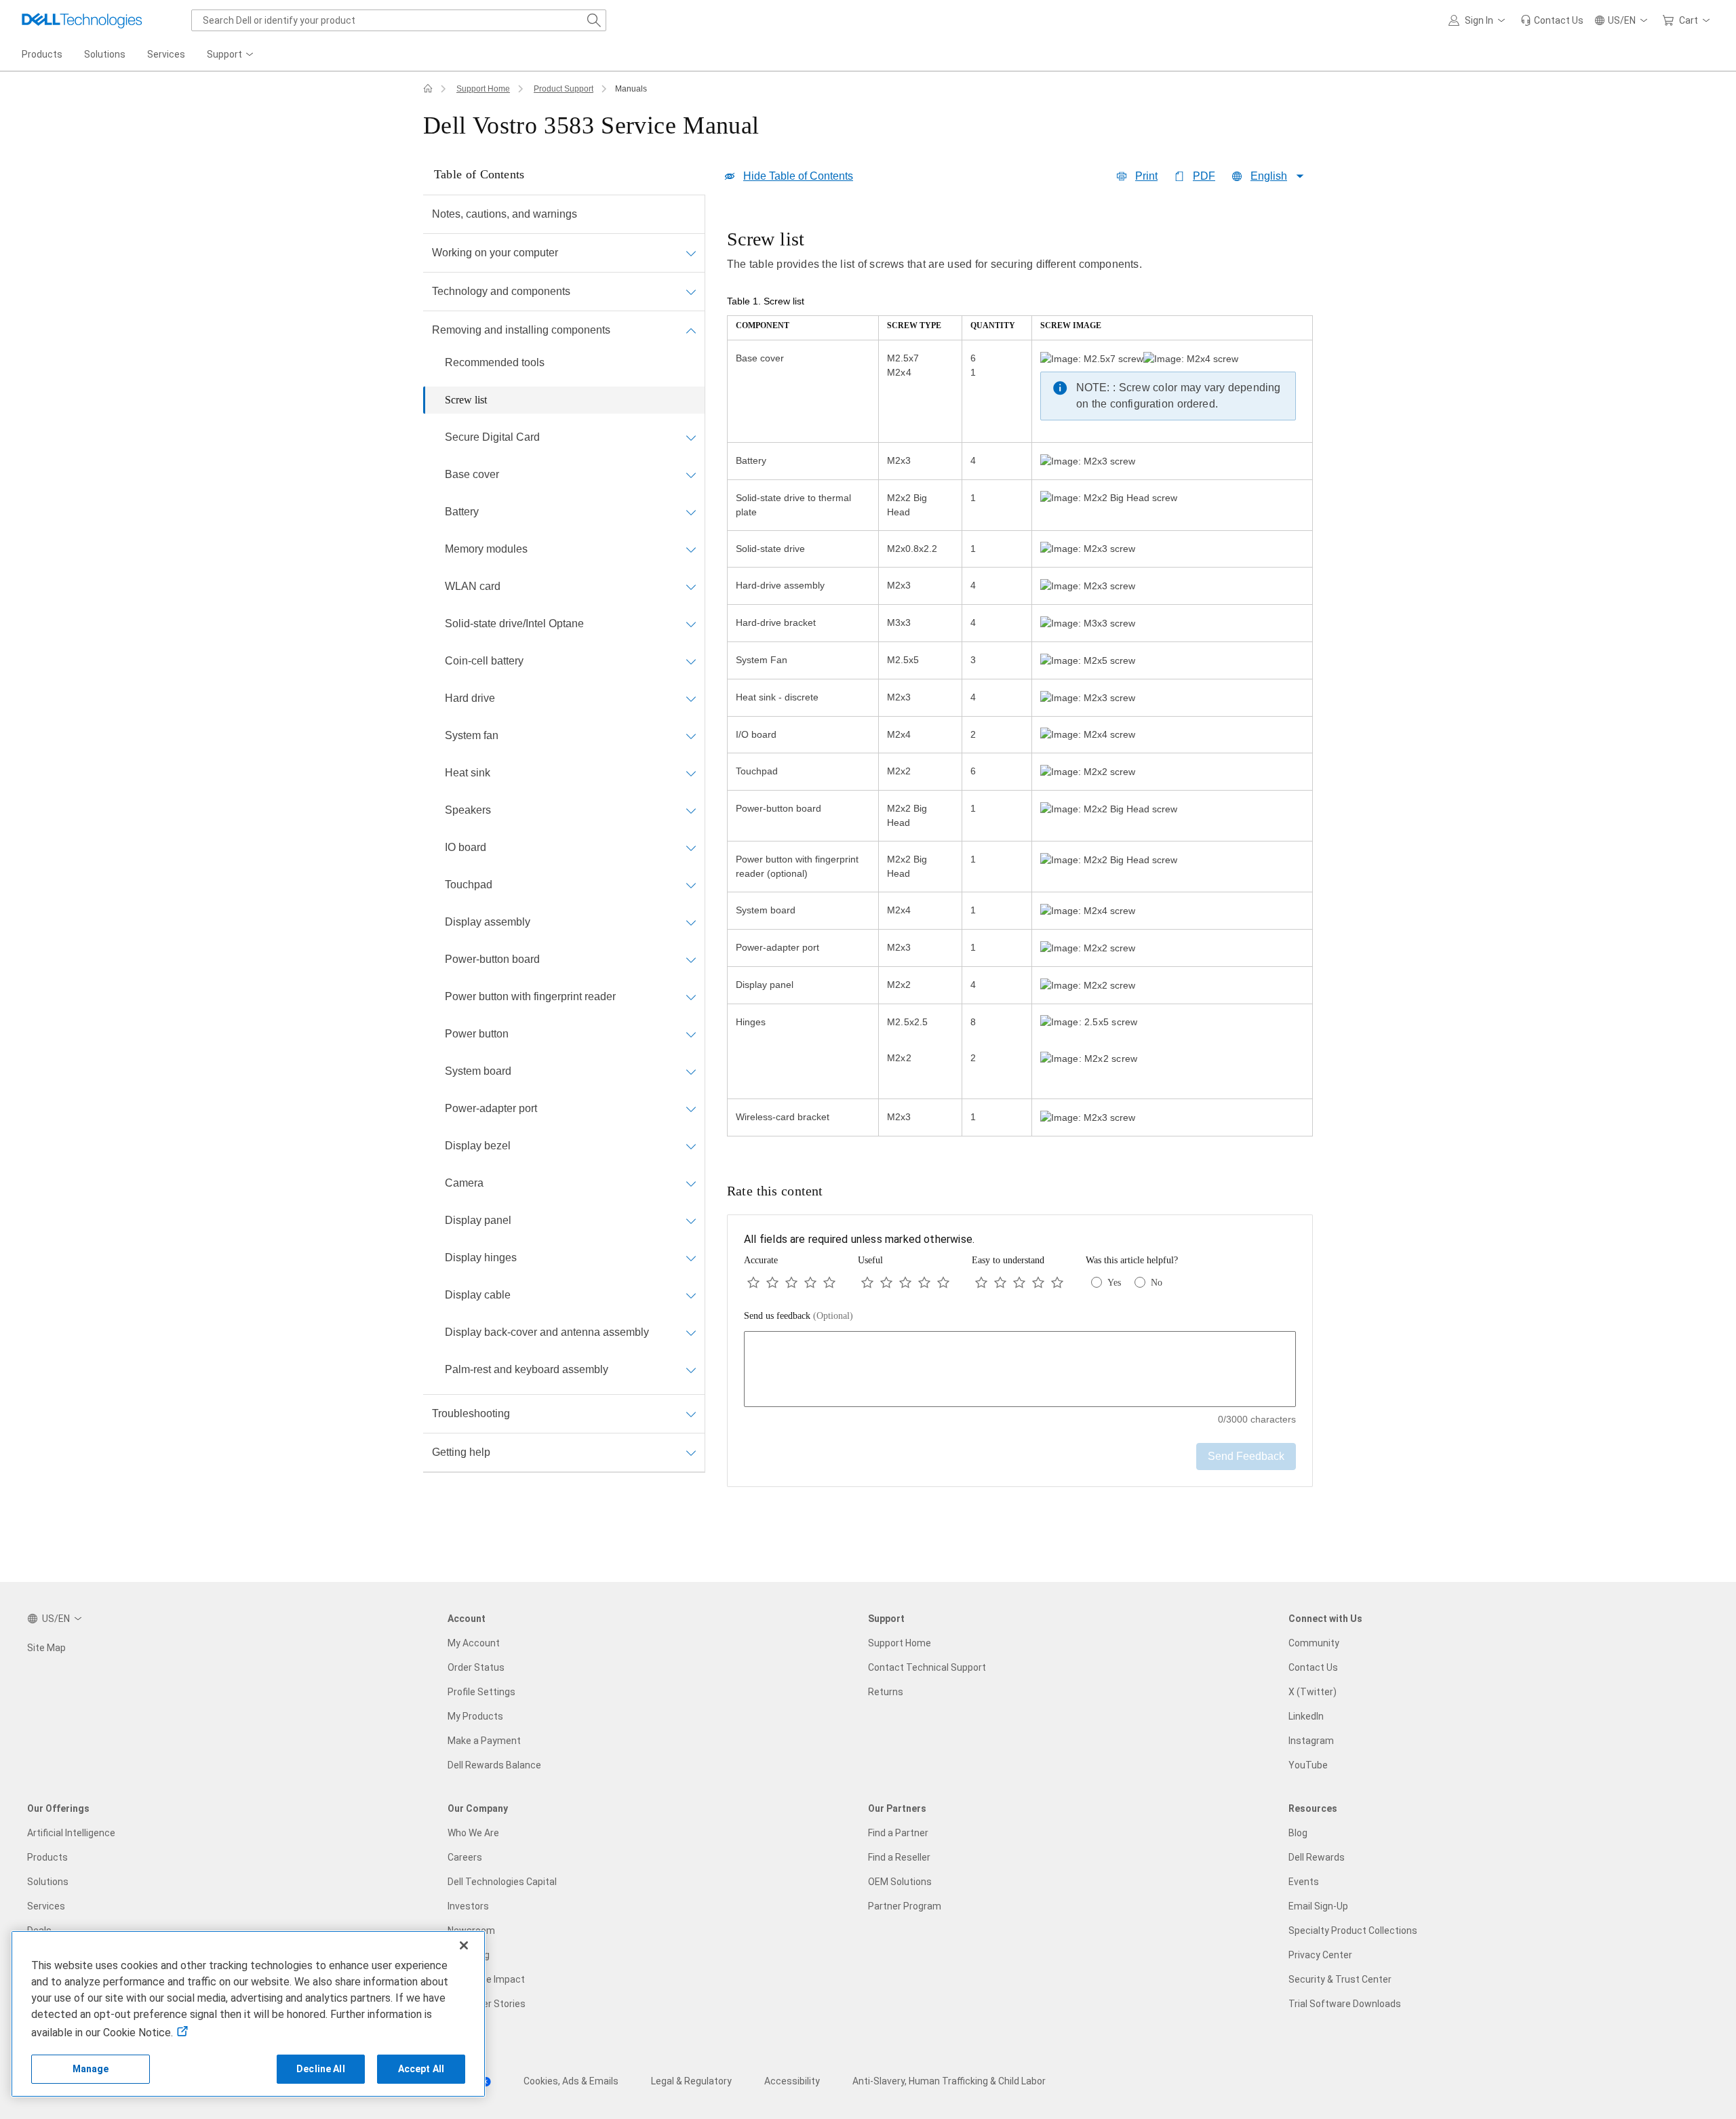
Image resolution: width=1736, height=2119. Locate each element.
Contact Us (1313, 1667)
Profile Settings (481, 1692)
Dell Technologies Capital (502, 1882)
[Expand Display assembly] (691, 922)
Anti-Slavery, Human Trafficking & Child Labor (949, 2081)
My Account (474, 1643)
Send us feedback (798, 1316)
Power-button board (492, 959)
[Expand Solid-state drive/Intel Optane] (691, 624)
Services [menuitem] (166, 54)
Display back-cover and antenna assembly (547, 1332)
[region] (1020, 684)
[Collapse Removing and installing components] (691, 330)
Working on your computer (495, 253)
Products (47, 1857)
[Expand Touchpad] (691, 885)
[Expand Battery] (691, 512)
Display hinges (481, 1257)
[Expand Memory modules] (691, 549)
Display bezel (478, 1146)
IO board (466, 847)
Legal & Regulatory (691, 2081)
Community (1314, 1643)
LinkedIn (1306, 1716)
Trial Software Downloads (1345, 2004)
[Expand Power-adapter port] (691, 1109)
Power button (477, 1034)
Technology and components (501, 291)
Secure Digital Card (492, 437)
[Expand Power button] (691, 1034)
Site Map (46, 1648)
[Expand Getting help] (691, 1452)
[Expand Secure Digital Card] (691, 437)
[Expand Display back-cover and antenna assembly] (691, 1332)
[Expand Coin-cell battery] (691, 661)
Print (1146, 176)
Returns (886, 1692)
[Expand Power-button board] (691, 959)
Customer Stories (487, 2004)
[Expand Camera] (691, 1183)
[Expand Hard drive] (691, 698)
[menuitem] (231, 55)
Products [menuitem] (42, 54)
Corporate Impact (486, 1979)
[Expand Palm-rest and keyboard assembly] (691, 1370)
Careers (465, 1857)
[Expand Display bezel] (691, 1146)
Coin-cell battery (484, 661)
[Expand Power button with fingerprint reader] (691, 997)
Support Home (483, 89)
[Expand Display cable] (691, 1295)
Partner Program (905, 1906)
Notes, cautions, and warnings (505, 214)
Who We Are (473, 1833)
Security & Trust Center (1340, 1979)
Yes (1114, 1283)
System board (478, 1071)
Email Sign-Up (1318, 1906)
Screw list (466, 400)
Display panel (478, 1220)
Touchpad (469, 885)
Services (46, 1906)
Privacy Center (1320, 1955)
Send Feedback (1246, 1456)
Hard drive (470, 698)
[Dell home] (428, 89)
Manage (91, 2069)
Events (1304, 1882)
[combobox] (399, 20)
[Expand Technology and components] (691, 292)
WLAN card (473, 586)
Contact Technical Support (927, 1667)
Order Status (476, 1667)
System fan (472, 735)
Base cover (472, 474)
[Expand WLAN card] (691, 587)
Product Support (564, 89)
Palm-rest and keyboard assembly (527, 1369)
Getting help (461, 1452)
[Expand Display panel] (691, 1221)
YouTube (1308, 1765)
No (1157, 1283)
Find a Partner (898, 1833)
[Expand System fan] (691, 736)
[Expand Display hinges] (691, 1258)
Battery (462, 512)
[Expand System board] (691, 1071)
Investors (468, 1906)
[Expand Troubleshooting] (691, 1414)
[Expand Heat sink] (691, 773)
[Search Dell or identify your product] (594, 20)
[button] (1479, 20)
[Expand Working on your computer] (691, 253)
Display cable (478, 1295)
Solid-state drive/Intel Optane (514, 623)
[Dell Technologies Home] (82, 20)
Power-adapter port (491, 1108)
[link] (1552, 20)
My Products (475, 1716)
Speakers (468, 810)
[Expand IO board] (691, 848)
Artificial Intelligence (71, 1833)
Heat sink (468, 773)
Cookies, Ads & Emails (571, 2081)
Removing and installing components (521, 330)
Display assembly (488, 922)
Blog (1298, 1833)
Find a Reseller (899, 1857)
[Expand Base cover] (691, 475)
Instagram (1311, 1741)
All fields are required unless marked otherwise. (859, 1239)
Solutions (48, 1882)
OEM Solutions (900, 1882)
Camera (464, 1183)
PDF (1204, 176)
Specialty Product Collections (1353, 1930)
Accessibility (792, 2081)
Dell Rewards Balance (494, 1765)
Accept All (421, 2069)
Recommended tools (495, 362)
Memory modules (486, 549)
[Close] (464, 1945)
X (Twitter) (1313, 1692)
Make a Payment (484, 1741)
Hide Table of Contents (798, 176)
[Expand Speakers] (691, 810)
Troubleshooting (471, 1413)
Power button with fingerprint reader (530, 996)
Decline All (321, 2069)
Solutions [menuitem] (105, 54)
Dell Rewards (1317, 1857)
